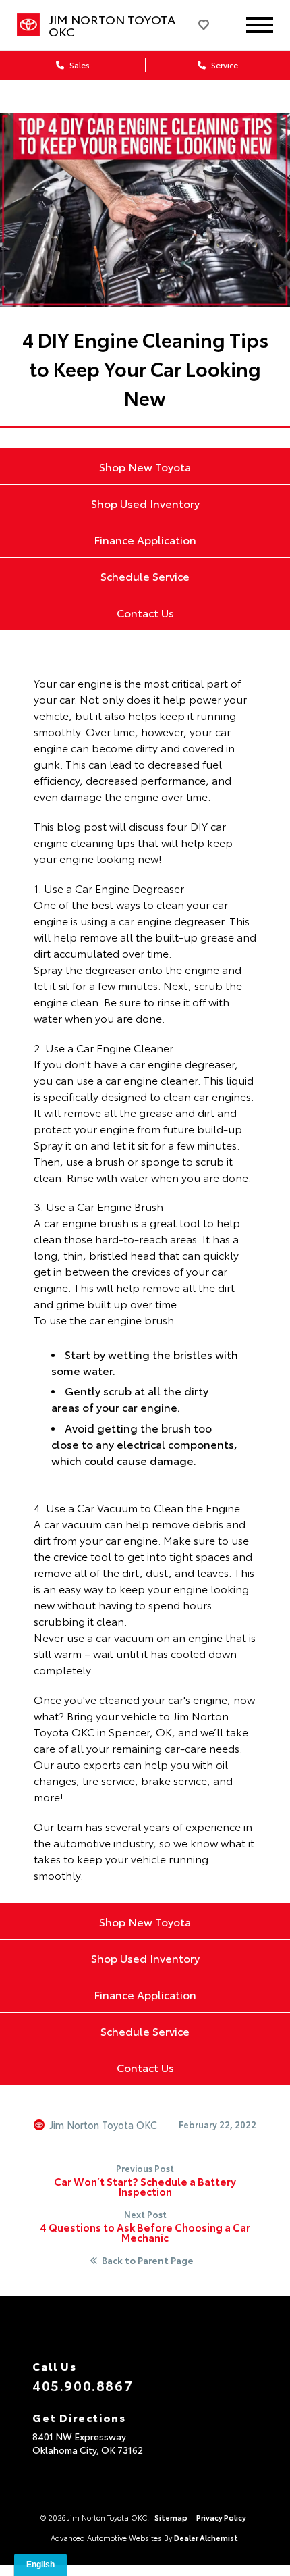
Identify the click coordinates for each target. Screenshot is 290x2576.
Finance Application (145, 539)
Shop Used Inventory (145, 503)
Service (224, 65)
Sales (79, 65)
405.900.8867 (83, 2385)
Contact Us (145, 612)
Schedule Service (145, 576)
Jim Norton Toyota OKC (104, 2125)
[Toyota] (28, 25)
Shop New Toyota (145, 466)
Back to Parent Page (148, 2261)
